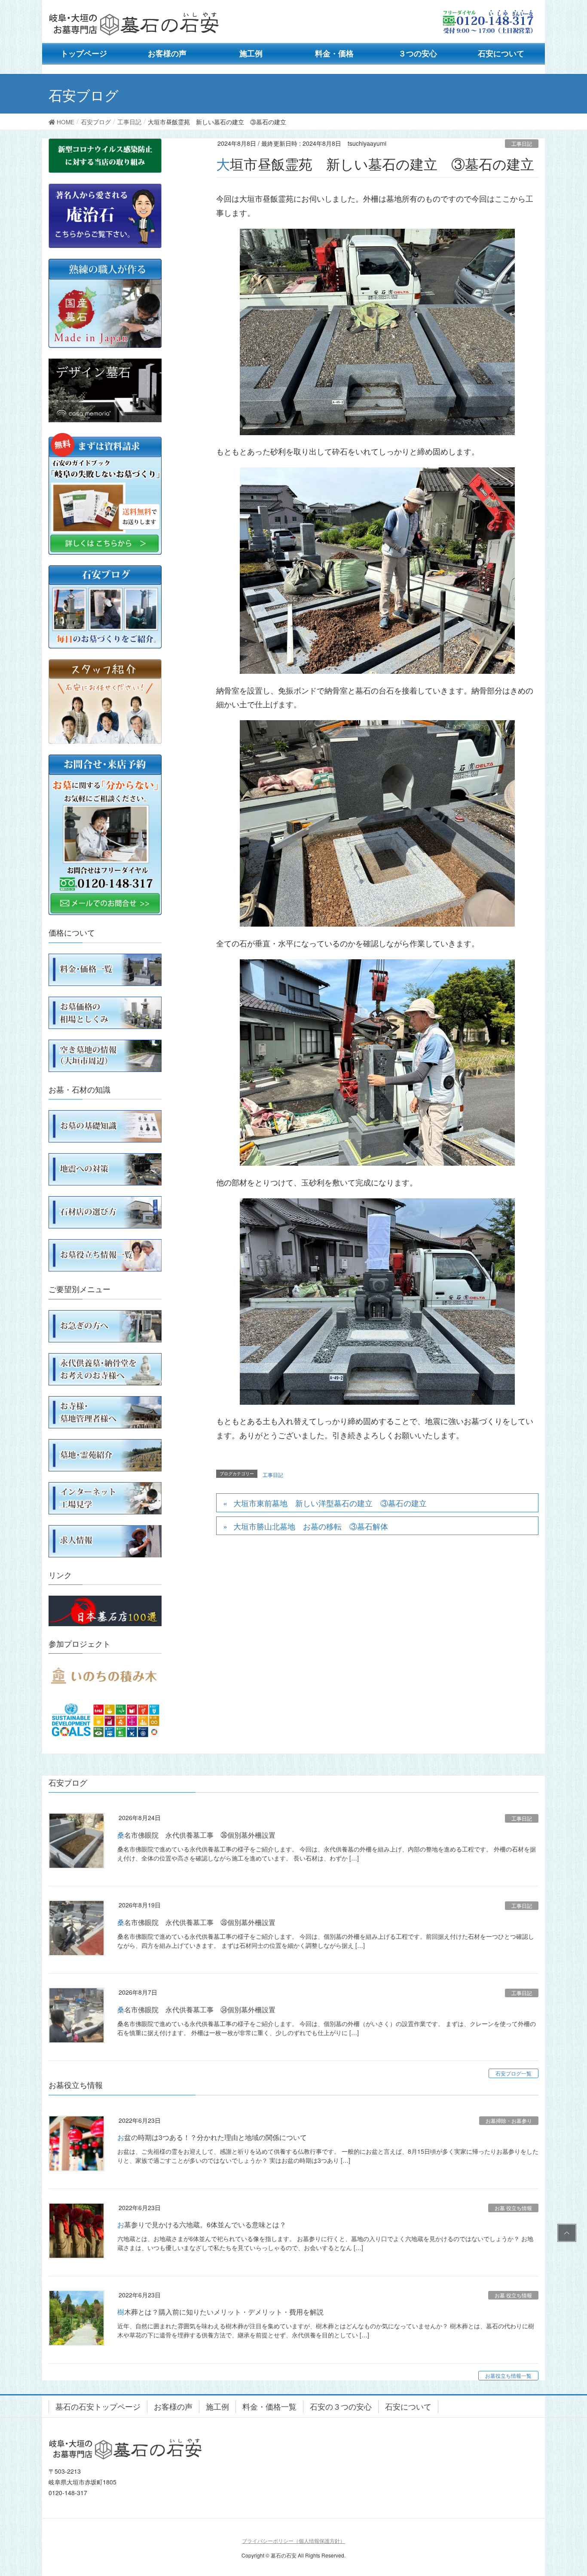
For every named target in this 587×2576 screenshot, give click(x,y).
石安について (408, 2406)
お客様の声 (173, 2406)
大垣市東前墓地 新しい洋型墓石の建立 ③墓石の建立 (330, 1503)
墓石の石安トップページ (98, 2406)
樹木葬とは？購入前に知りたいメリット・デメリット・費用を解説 (220, 2312)
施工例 (217, 2406)
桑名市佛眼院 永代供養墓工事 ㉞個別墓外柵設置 (196, 2010)
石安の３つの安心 (341, 2406)
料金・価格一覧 (269, 2406)
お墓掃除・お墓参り (509, 2120)
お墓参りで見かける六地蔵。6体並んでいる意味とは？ (202, 2224)
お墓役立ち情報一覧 (508, 2375)
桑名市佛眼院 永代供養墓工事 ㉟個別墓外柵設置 (196, 1922)
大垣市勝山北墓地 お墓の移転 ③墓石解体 (311, 1526)
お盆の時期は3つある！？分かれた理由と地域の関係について (212, 2137)
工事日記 (522, 143)
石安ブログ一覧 (514, 2073)
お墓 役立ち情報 (513, 2208)
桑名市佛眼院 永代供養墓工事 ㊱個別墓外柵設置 (196, 1835)
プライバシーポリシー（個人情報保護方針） (293, 2541)
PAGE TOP (565, 2233)
